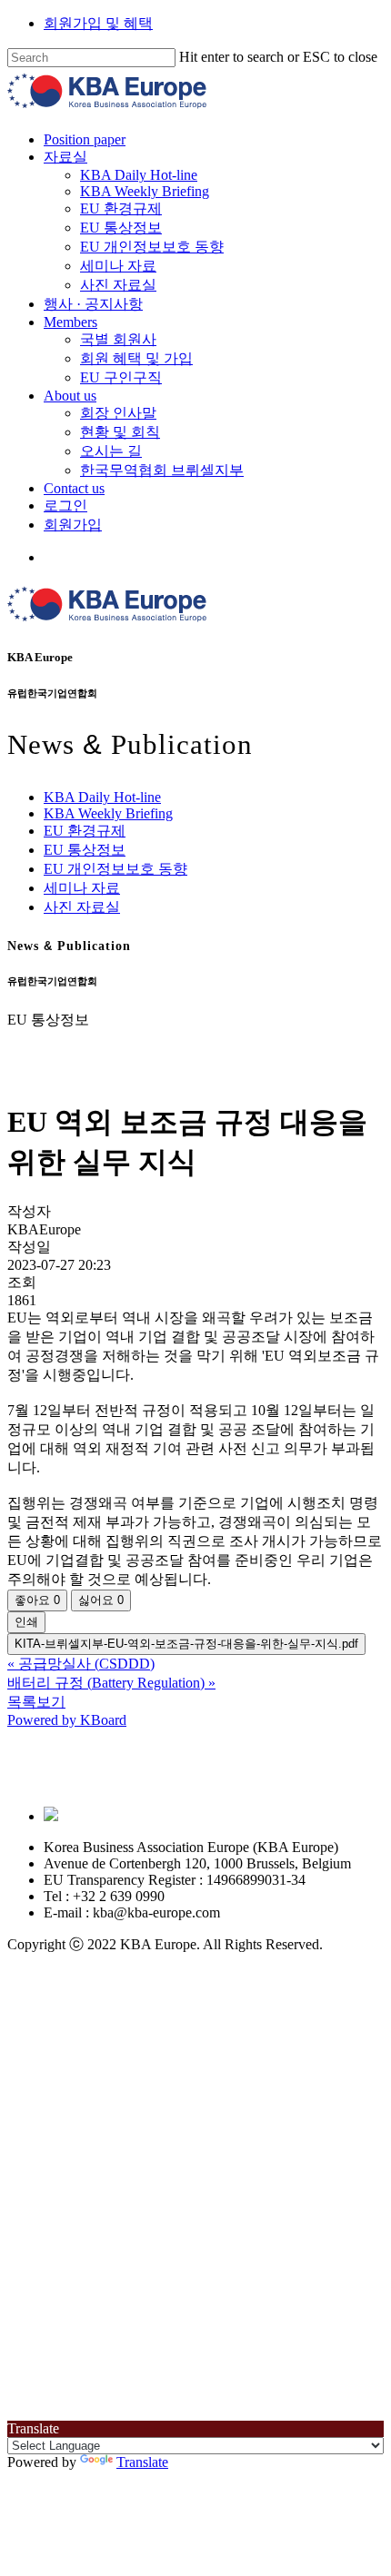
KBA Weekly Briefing (108, 813)
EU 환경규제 (85, 831)
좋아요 (37, 1600)
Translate (142, 2462)
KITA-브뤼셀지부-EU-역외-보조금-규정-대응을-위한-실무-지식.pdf (186, 1644)
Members (170, 2193)
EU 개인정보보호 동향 (115, 869)
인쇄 (26, 1622)
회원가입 (173, 2396)
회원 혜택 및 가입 (236, 2229)
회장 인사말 (218, 2284)
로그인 (165, 2377)
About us (170, 2267)
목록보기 (36, 1702)
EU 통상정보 (85, 850)
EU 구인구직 (221, 2249)
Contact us (174, 2359)
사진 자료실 (82, 907)
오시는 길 (211, 2322)
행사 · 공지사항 (193, 2175)
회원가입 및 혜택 (98, 23)
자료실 (165, 2028)
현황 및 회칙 (220, 2303)
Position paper (185, 2011)
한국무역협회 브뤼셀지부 (262, 2341)
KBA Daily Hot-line (102, 797)
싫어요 (101, 1600)
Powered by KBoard (67, 1720)
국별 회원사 (218, 2210)
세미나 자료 (82, 888)
